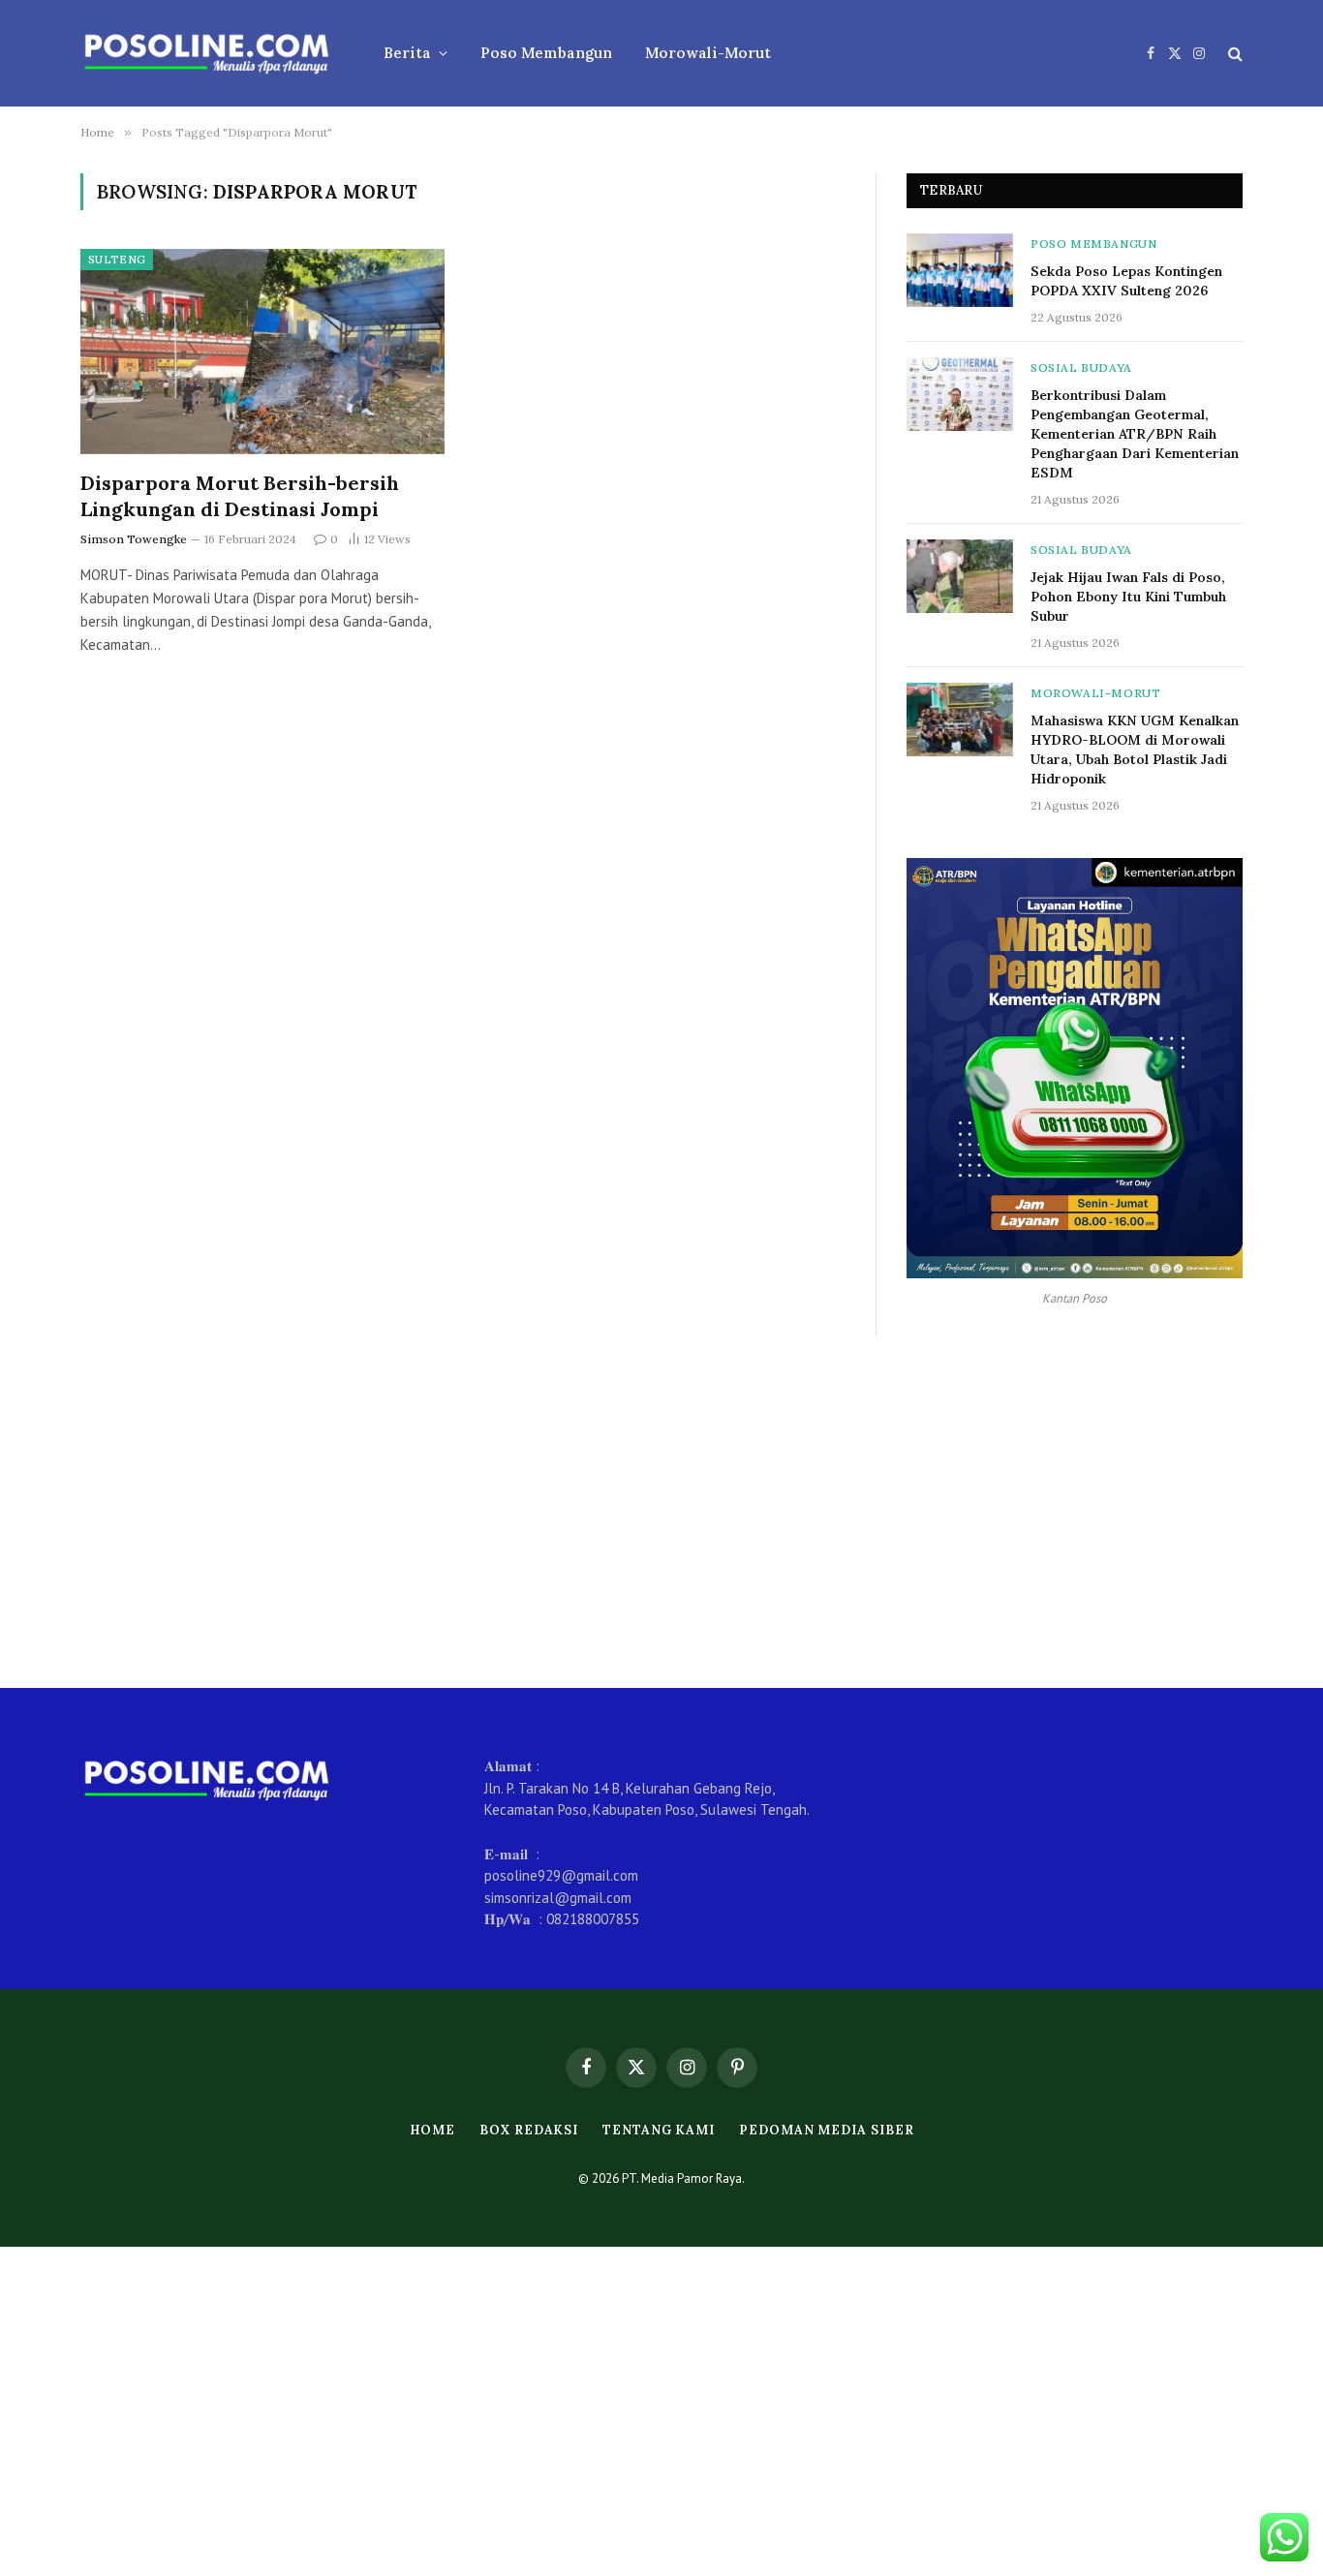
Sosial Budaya (1081, 368)
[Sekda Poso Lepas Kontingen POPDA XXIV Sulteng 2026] (960, 270)
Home (433, 2130)
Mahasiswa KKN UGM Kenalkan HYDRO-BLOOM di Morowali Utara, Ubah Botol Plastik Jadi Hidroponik (1135, 750)
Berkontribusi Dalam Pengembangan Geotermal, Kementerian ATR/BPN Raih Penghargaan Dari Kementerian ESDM (1135, 434)
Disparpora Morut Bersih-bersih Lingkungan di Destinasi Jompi (240, 496)
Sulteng (117, 260)
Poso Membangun (546, 53)
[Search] (1233, 54)
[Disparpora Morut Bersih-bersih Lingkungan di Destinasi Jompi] (262, 352)
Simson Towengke (134, 539)
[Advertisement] (661, 1512)
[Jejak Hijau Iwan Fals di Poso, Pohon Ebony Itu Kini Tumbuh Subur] (960, 576)
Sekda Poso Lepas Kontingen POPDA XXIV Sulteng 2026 (1126, 281)
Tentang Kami (659, 2130)
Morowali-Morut (708, 53)
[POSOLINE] (207, 53)
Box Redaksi (529, 2130)
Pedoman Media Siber (826, 2130)
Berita (407, 53)
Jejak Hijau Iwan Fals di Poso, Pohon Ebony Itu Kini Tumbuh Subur (1128, 597)
